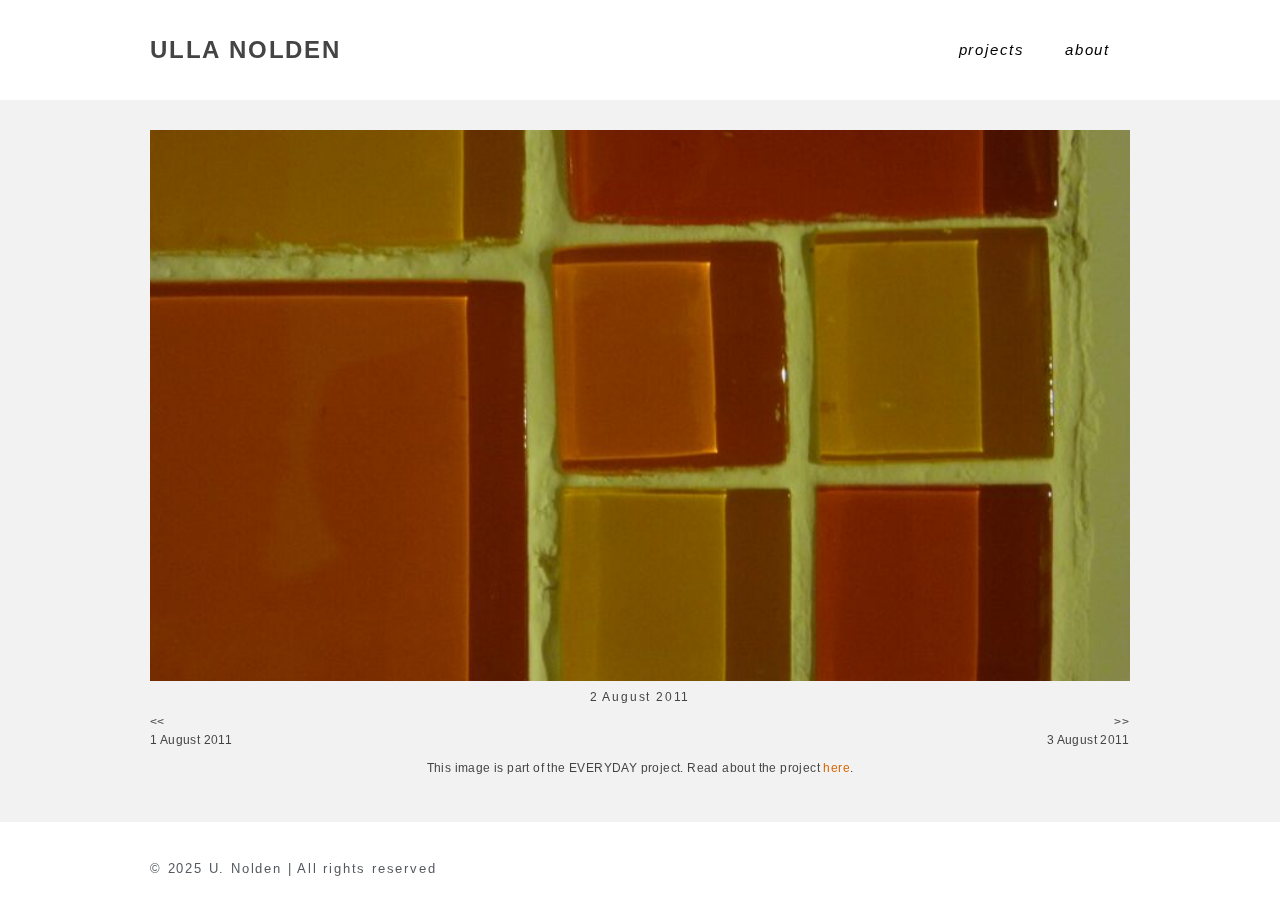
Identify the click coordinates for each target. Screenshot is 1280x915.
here (836, 768)
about (1087, 49)
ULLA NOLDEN (245, 49)
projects (992, 49)
